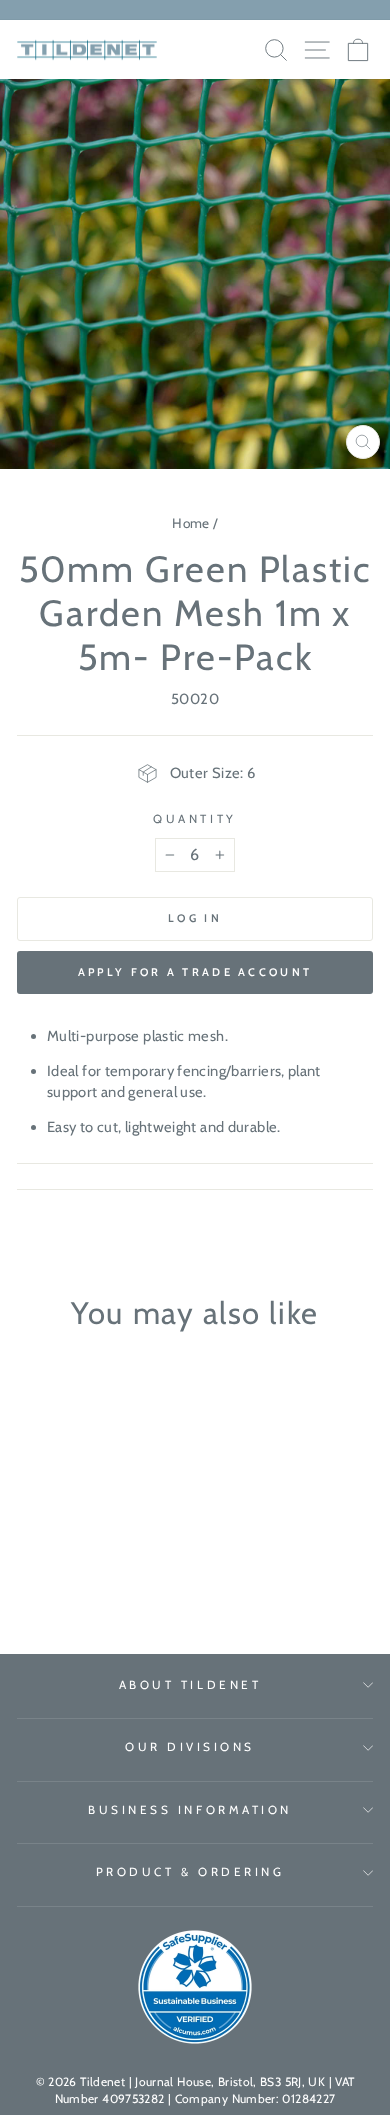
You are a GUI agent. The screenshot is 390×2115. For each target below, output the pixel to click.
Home (190, 523)
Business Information (190, 1810)
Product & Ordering (190, 1872)
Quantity (194, 819)
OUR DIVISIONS (190, 1747)
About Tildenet (190, 1685)
